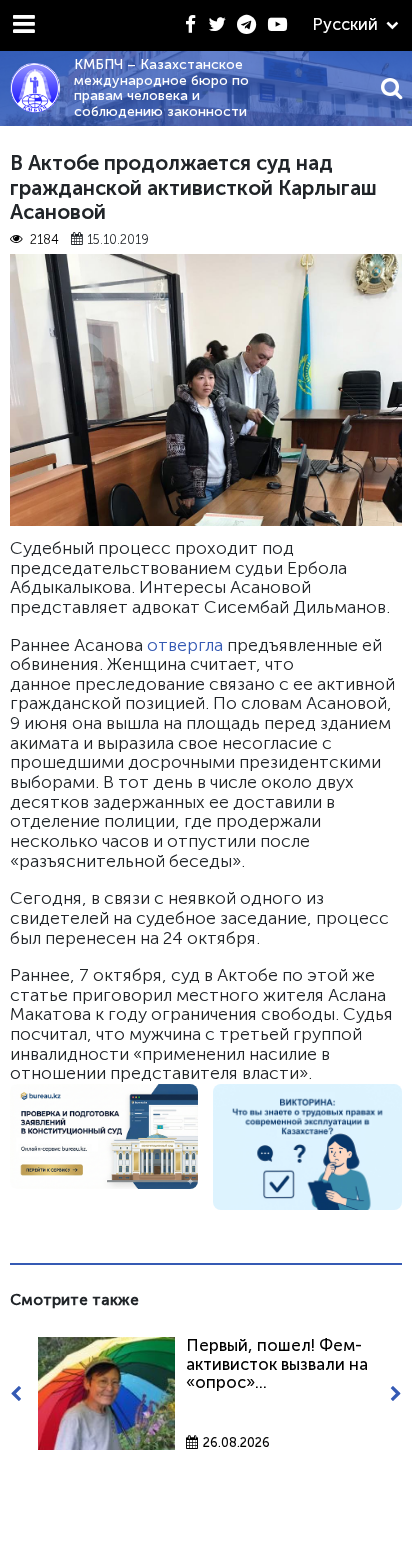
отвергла (185, 645)
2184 (44, 240)
